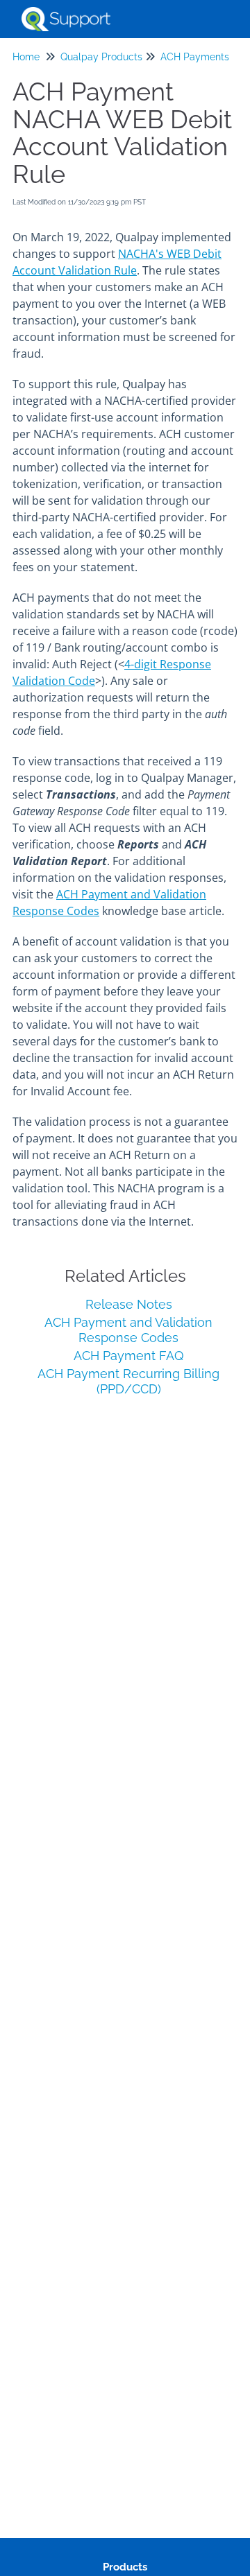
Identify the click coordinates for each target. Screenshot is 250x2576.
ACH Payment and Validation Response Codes (128, 1330)
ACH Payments (195, 57)
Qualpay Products (101, 57)
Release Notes (129, 1304)
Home (26, 57)
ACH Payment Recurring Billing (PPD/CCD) (128, 1381)
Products (125, 2567)
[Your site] (66, 12)
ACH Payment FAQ (128, 1356)
